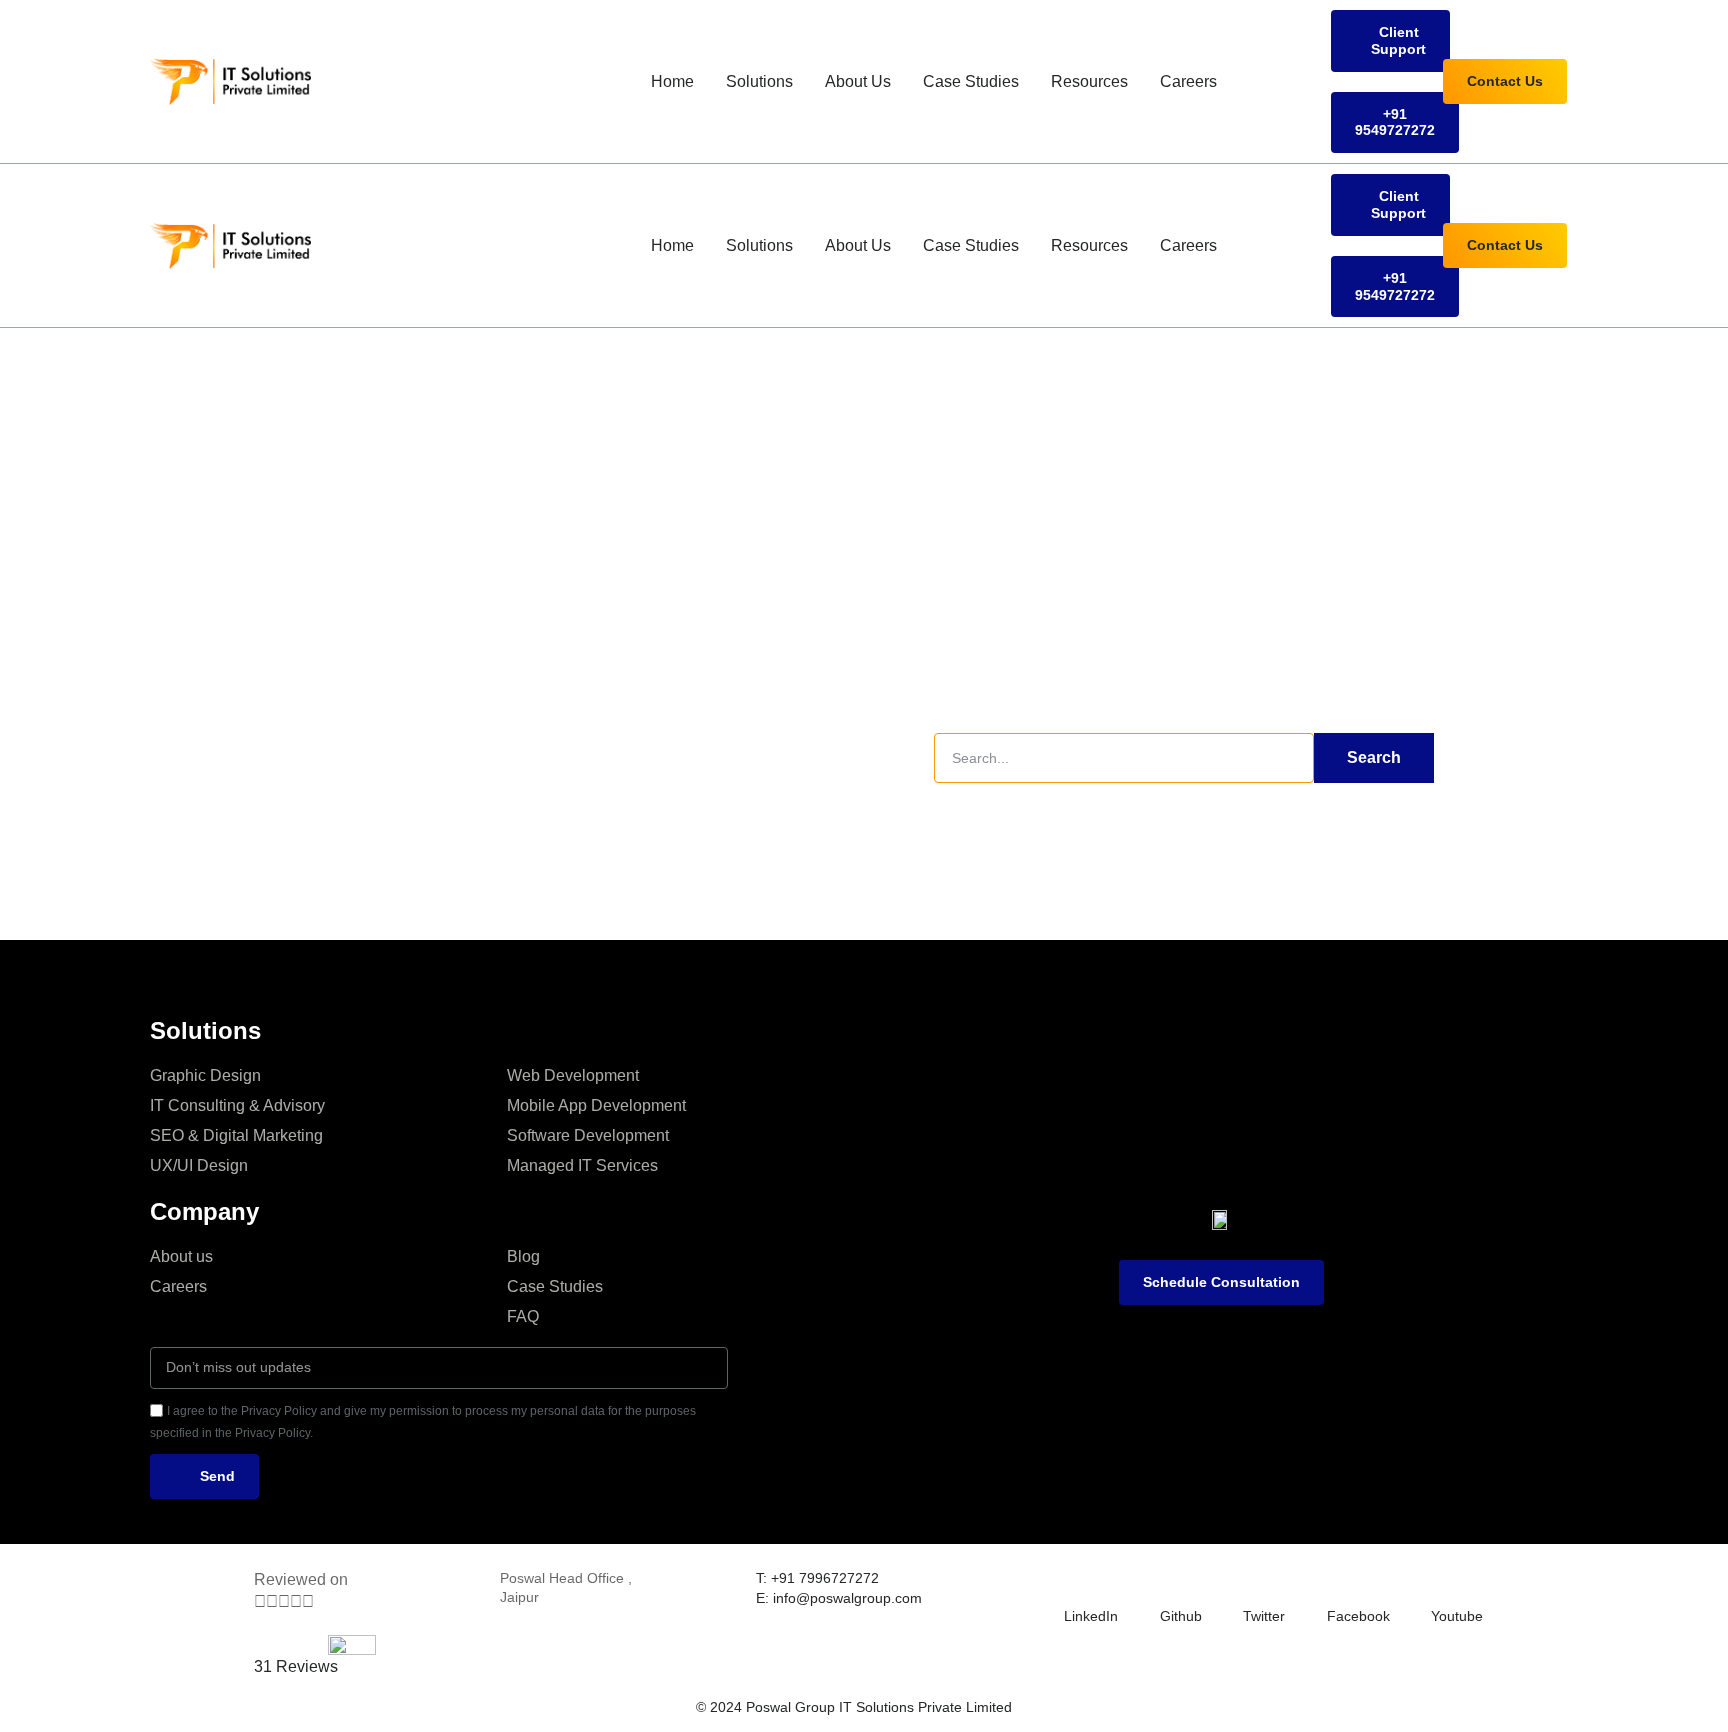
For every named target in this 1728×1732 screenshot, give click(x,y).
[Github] (1172, 1581)
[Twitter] (1255, 1581)
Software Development (588, 1135)
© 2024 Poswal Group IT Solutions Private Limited (854, 1707)
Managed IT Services (582, 1165)
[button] (1390, 41)
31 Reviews (296, 1666)
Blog (523, 1256)
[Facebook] (1339, 1581)
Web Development (573, 1075)
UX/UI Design (199, 1165)
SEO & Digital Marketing (236, 1135)
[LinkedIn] (1076, 1581)
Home (672, 81)
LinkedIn (1091, 1616)
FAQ (523, 1316)
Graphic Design (205, 1075)
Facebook (1358, 1616)
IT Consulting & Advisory (237, 1105)
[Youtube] (1443, 1581)
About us (181, 1256)
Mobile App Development (596, 1105)
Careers (1188, 81)
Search (1374, 757)
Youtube (1457, 1616)
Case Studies (971, 81)
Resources (1089, 81)
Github (1181, 1616)
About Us (858, 81)
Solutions (759, 81)
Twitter (1264, 1616)
